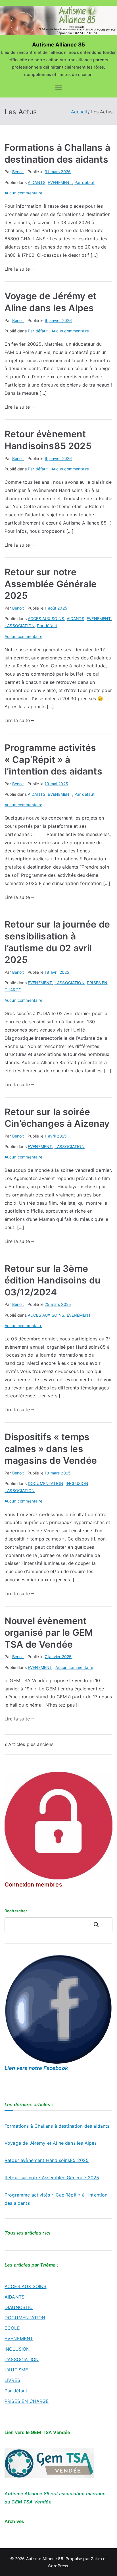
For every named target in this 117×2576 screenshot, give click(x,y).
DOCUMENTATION (46, 1483)
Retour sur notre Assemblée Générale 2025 (51, 584)
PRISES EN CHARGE (27, 2401)
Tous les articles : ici (27, 2233)
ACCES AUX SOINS (46, 618)
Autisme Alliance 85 (58, 45)
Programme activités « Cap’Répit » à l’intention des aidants (53, 759)
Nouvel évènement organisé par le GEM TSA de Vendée (49, 1633)
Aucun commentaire (23, 193)
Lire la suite (17, 269)
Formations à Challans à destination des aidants (57, 2126)
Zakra (96, 2559)
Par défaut (84, 182)
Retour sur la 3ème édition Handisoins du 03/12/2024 (52, 1280)
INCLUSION (77, 1483)
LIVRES (12, 2380)
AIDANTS (37, 182)
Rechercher (101, 1925)
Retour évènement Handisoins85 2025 (47, 2160)
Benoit (18, 172)
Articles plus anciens (31, 1744)
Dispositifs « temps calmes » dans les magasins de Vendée (51, 1449)
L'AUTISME (16, 2370)
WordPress (58, 2566)
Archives (14, 2521)
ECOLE (12, 2328)
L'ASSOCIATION (20, 626)
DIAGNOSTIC (19, 2307)
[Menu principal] (58, 88)
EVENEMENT (60, 182)
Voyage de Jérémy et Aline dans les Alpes (51, 2143)
